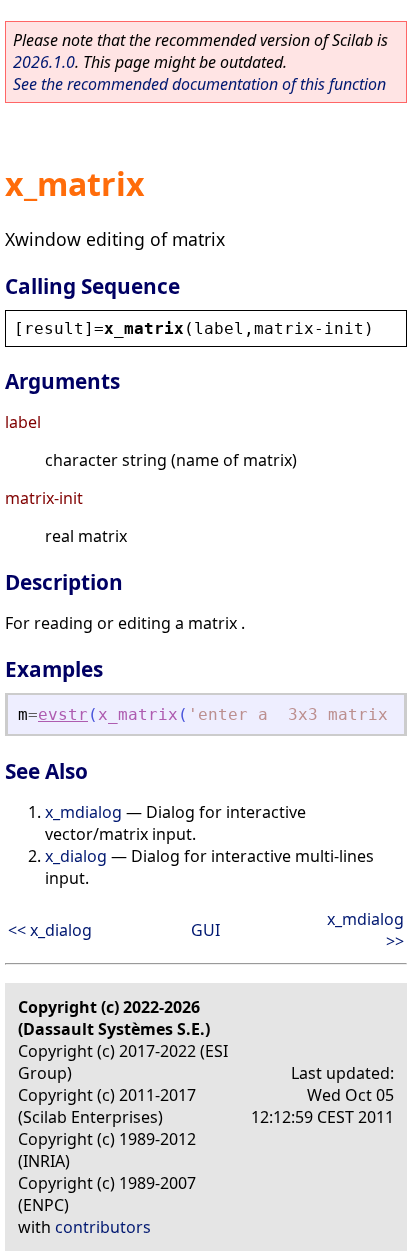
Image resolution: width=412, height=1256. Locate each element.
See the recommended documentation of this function (199, 84)
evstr (63, 714)
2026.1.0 (44, 62)
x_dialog (76, 856)
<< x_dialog (50, 930)
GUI (205, 930)
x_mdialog (83, 812)
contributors (103, 1227)
